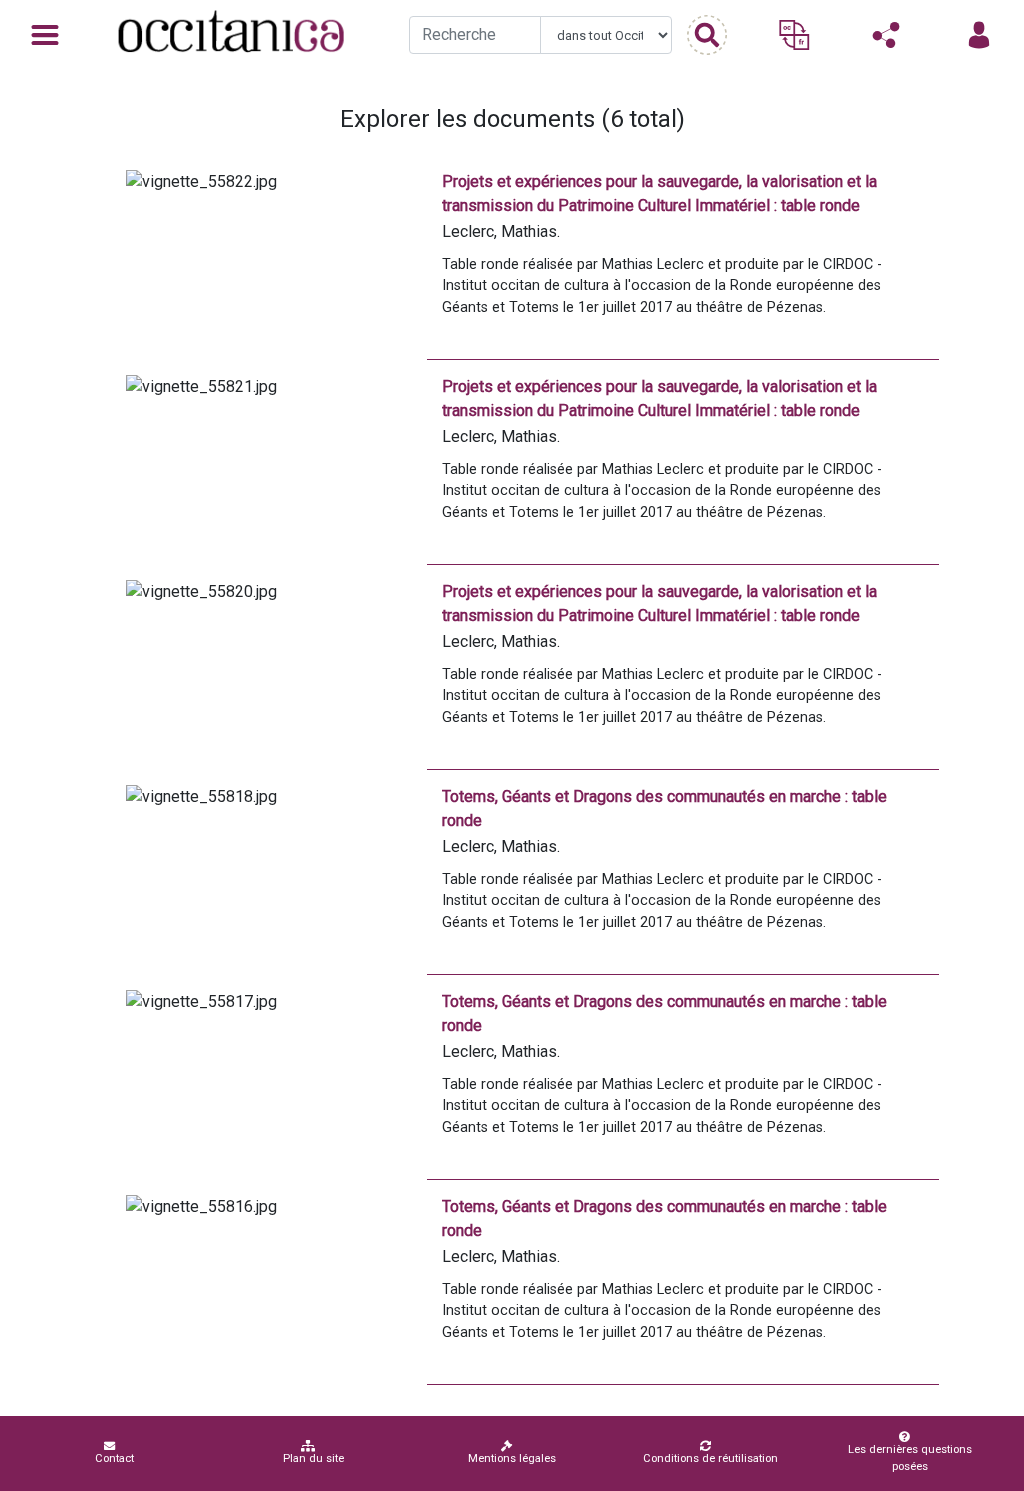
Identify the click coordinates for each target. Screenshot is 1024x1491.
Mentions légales (512, 1458)
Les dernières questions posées (910, 1458)
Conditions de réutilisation (710, 1458)
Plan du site (313, 1458)
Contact (114, 1458)
